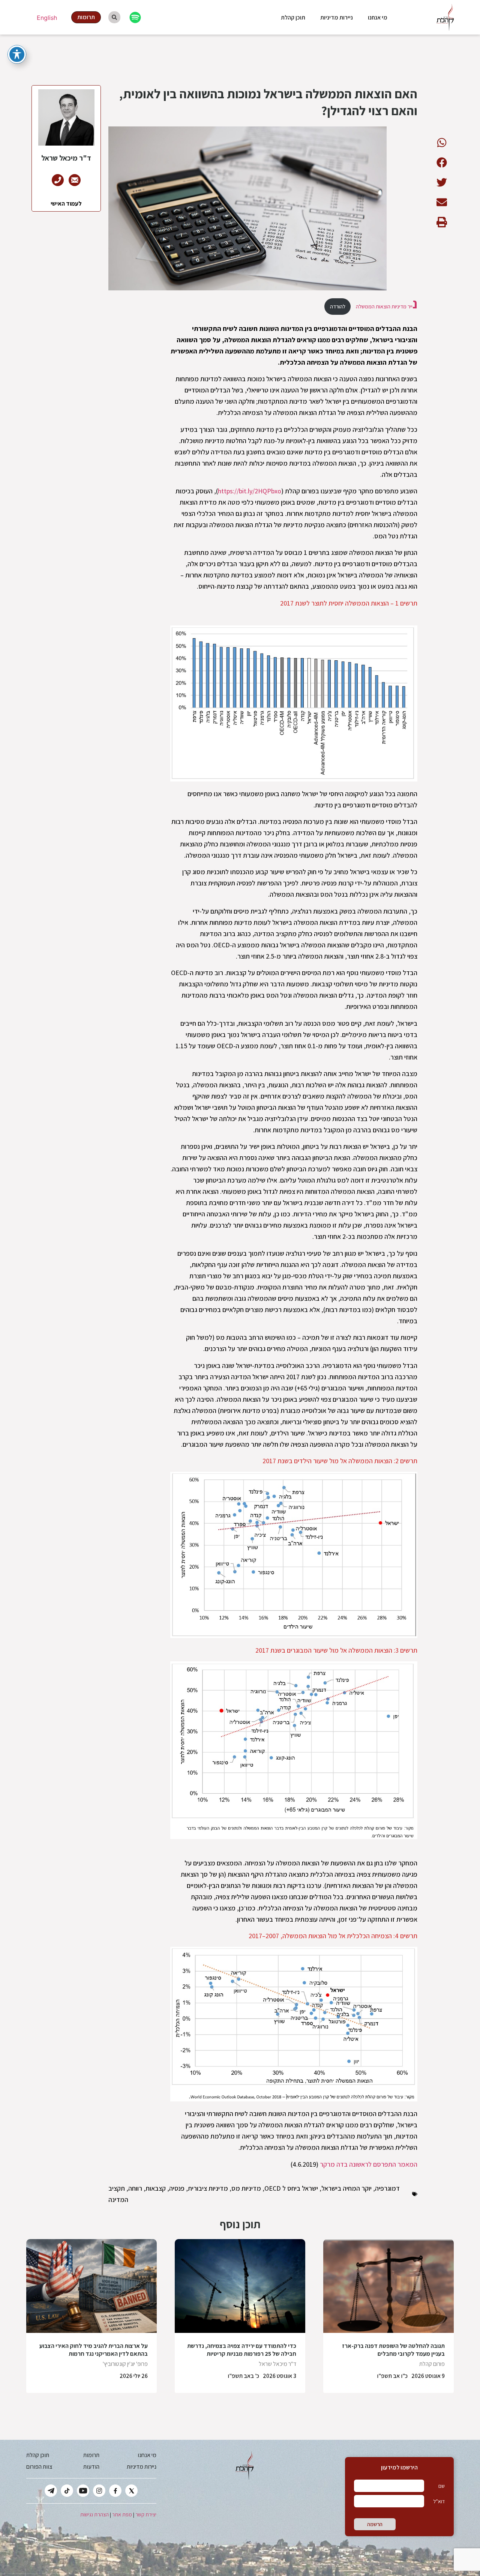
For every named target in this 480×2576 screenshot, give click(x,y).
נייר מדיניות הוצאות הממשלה (386, 306)
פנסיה (177, 2188)
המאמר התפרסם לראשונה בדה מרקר (369, 2164)
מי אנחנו (378, 17)
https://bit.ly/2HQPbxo (250, 491)
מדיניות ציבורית (208, 2188)
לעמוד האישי (66, 204)
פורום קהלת (432, 2364)
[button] (442, 142)
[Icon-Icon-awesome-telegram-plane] (51, 2491)
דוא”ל (439, 2501)
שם (442, 2486)
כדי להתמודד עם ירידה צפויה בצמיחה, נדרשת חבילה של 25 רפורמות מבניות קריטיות (242, 2350)
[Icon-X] (131, 2491)
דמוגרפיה (387, 2188)
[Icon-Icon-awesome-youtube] (83, 2491)
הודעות (91, 2467)
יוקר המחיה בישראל (346, 2188)
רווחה (135, 2188)
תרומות (91, 2455)
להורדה (338, 306)
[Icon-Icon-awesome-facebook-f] (115, 2491)
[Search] (114, 17)
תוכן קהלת (293, 17)
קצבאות (156, 2188)
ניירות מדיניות (337, 17)
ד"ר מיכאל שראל (277, 2364)
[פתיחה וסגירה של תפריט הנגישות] (17, 54)
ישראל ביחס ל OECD (291, 2188)
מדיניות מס (246, 2188)
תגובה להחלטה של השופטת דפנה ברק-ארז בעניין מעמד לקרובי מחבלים (393, 2350)
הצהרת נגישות (94, 2514)
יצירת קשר (146, 2514)
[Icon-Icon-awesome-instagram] (99, 2491)
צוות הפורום (39, 2467)
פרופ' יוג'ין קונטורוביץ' (125, 2364)
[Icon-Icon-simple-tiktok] (67, 2491)
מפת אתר (122, 2514)
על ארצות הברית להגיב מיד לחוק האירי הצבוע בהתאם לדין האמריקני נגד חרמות (94, 2350)
